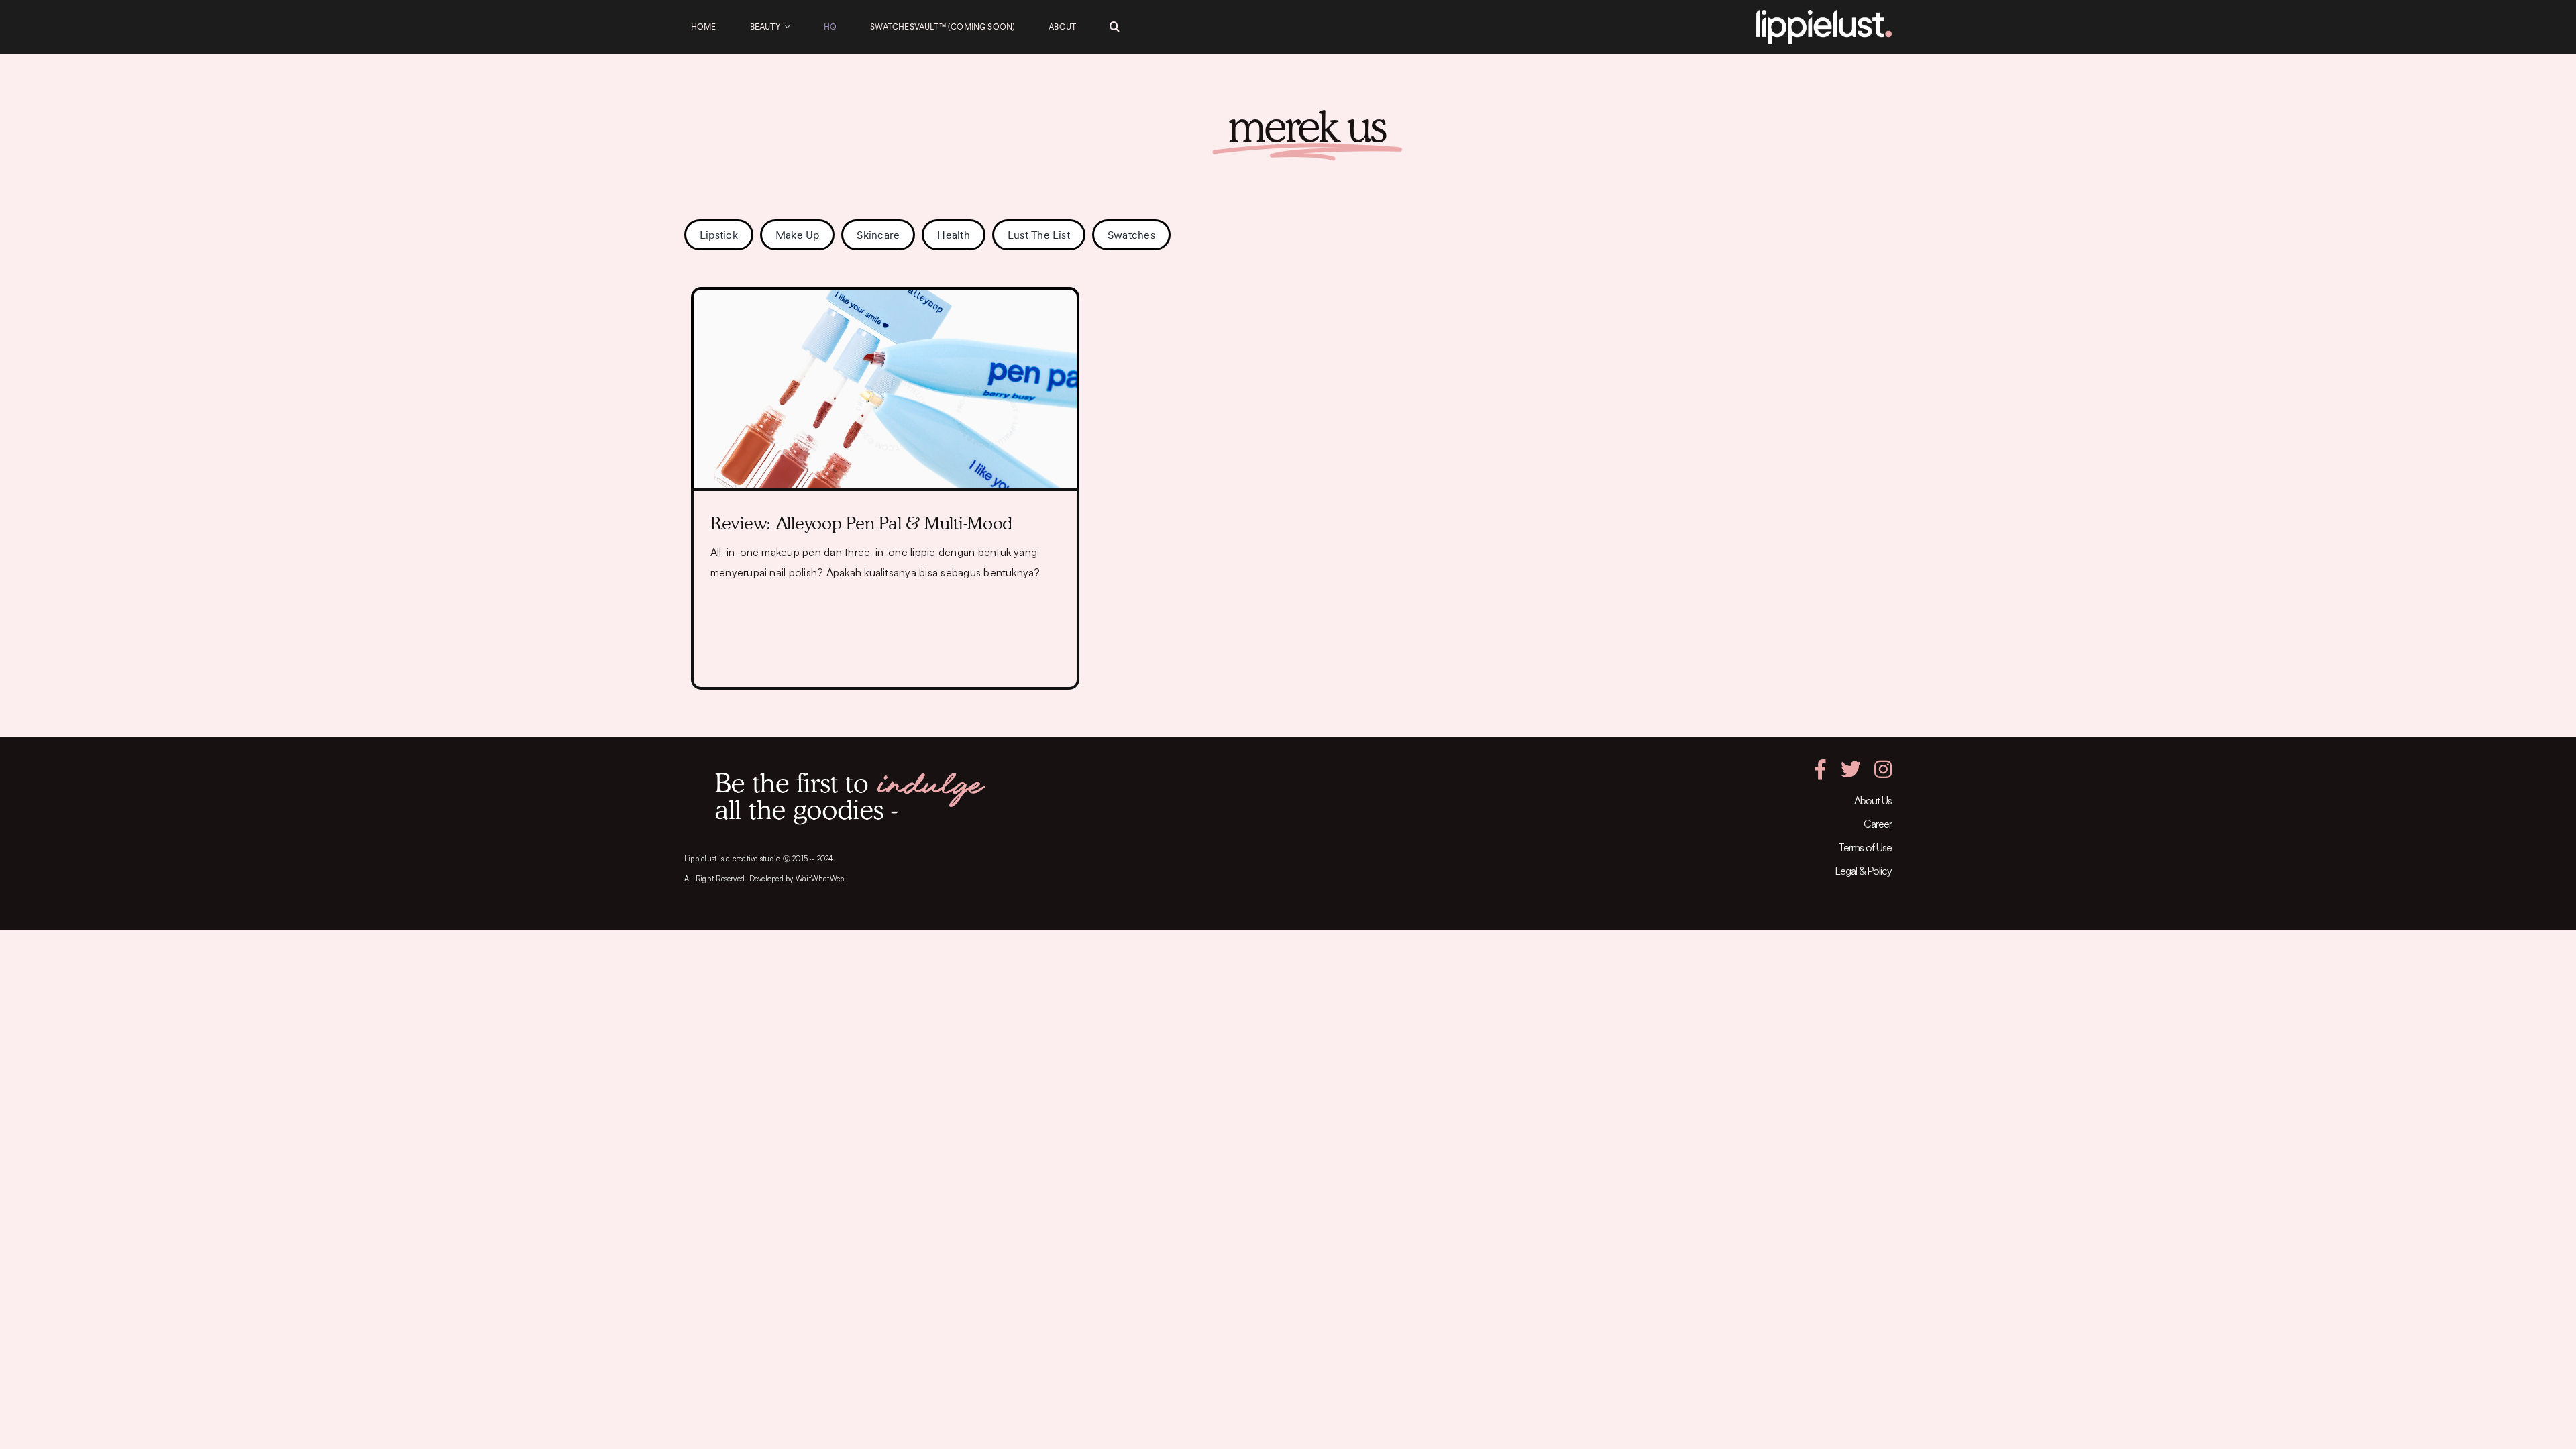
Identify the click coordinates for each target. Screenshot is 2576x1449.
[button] (1115, 27)
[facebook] (1820, 769)
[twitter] (1851, 769)
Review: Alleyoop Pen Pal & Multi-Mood (861, 523)
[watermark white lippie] (1824, 15)
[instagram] (1883, 769)
